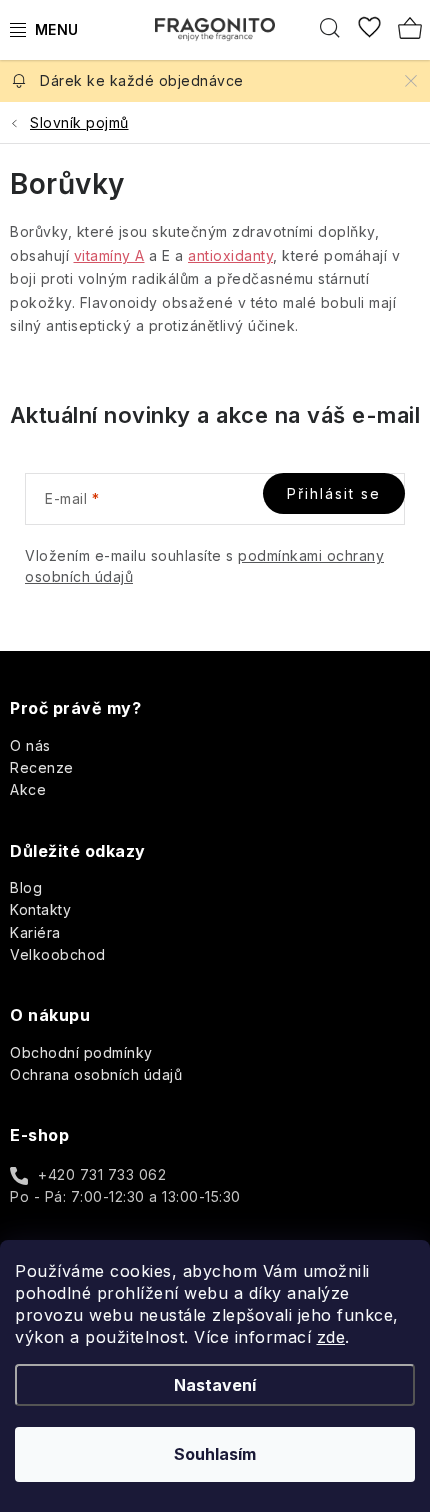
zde (331, 1337)
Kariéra (35, 932)
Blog (26, 887)
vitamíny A (109, 255)
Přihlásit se (334, 493)
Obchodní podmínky (81, 1052)
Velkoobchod (58, 954)
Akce (28, 789)
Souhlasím (215, 1454)
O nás (30, 745)
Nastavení (215, 1385)
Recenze (42, 767)
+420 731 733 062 (102, 1174)
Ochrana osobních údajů (96, 1074)
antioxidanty (230, 255)
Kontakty (40, 909)
